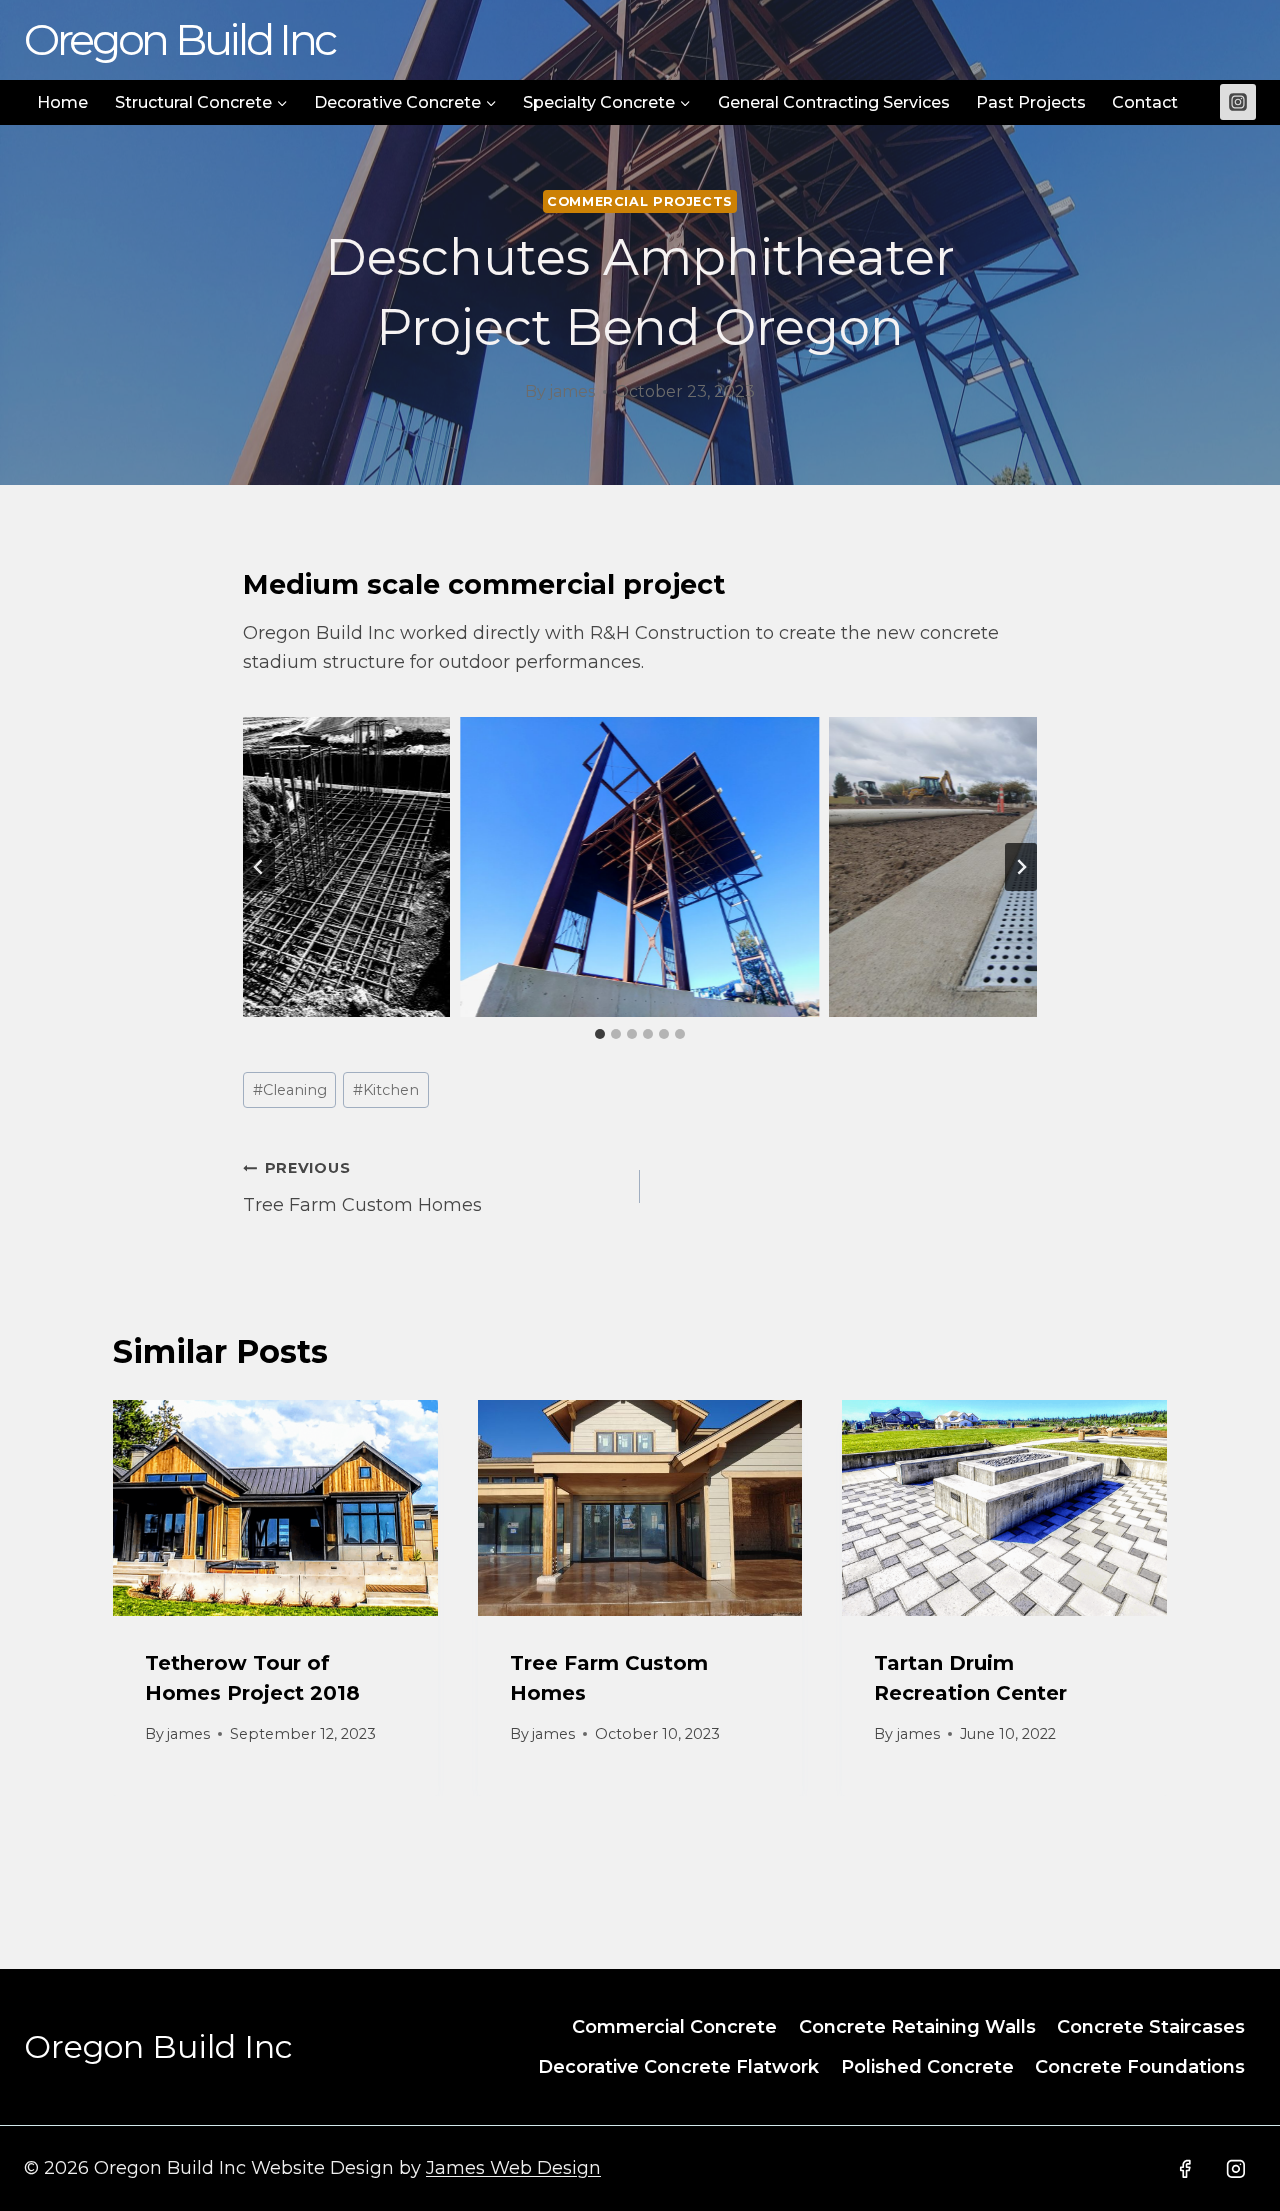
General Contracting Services (834, 102)
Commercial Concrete (674, 2027)
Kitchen (386, 1090)
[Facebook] (1185, 2169)
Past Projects (1031, 102)
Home (62, 102)
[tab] (600, 1034)
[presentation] (275, 1508)
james (572, 391)
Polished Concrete (927, 2067)
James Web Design (513, 2168)
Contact (1145, 102)
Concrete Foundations (1140, 2067)
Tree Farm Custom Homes (362, 1187)
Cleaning (290, 1090)
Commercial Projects (640, 201)
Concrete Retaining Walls (917, 2027)
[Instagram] (1238, 102)
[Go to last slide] (259, 867)
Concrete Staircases (1151, 2027)
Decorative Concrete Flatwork (678, 2067)
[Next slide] (1021, 867)
